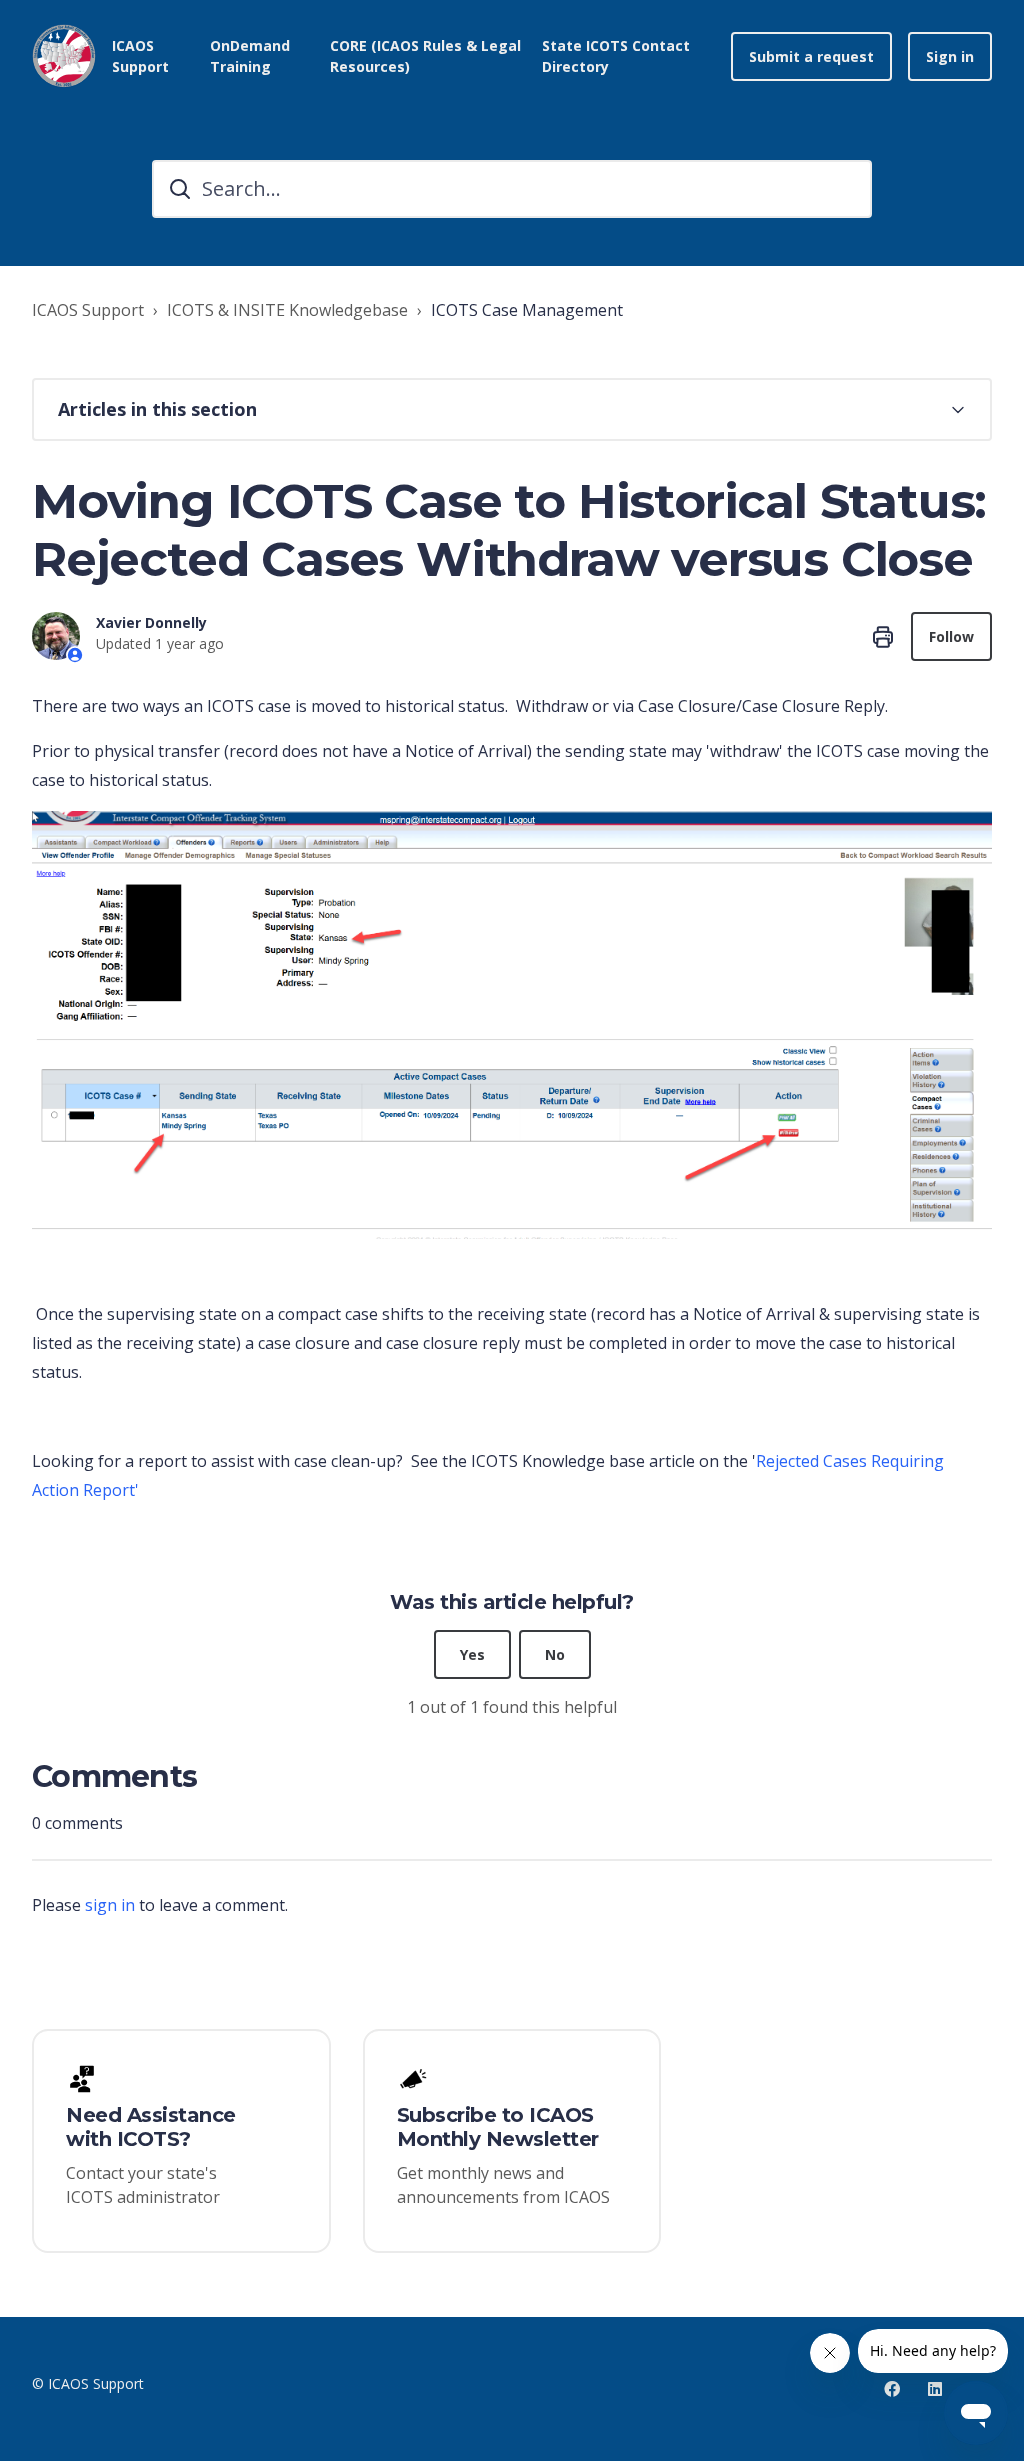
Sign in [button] (950, 56)
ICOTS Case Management (527, 310)
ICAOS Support (88, 310)
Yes (472, 1654)
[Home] (64, 56)
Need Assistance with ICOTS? (151, 2127)
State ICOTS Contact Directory (616, 56)
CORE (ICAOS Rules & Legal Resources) (425, 56)
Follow (951, 636)
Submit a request (811, 56)
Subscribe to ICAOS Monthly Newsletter (498, 2127)
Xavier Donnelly (151, 622)
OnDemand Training (250, 56)
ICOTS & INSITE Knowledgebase (287, 310)
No (555, 1654)
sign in (110, 1905)
